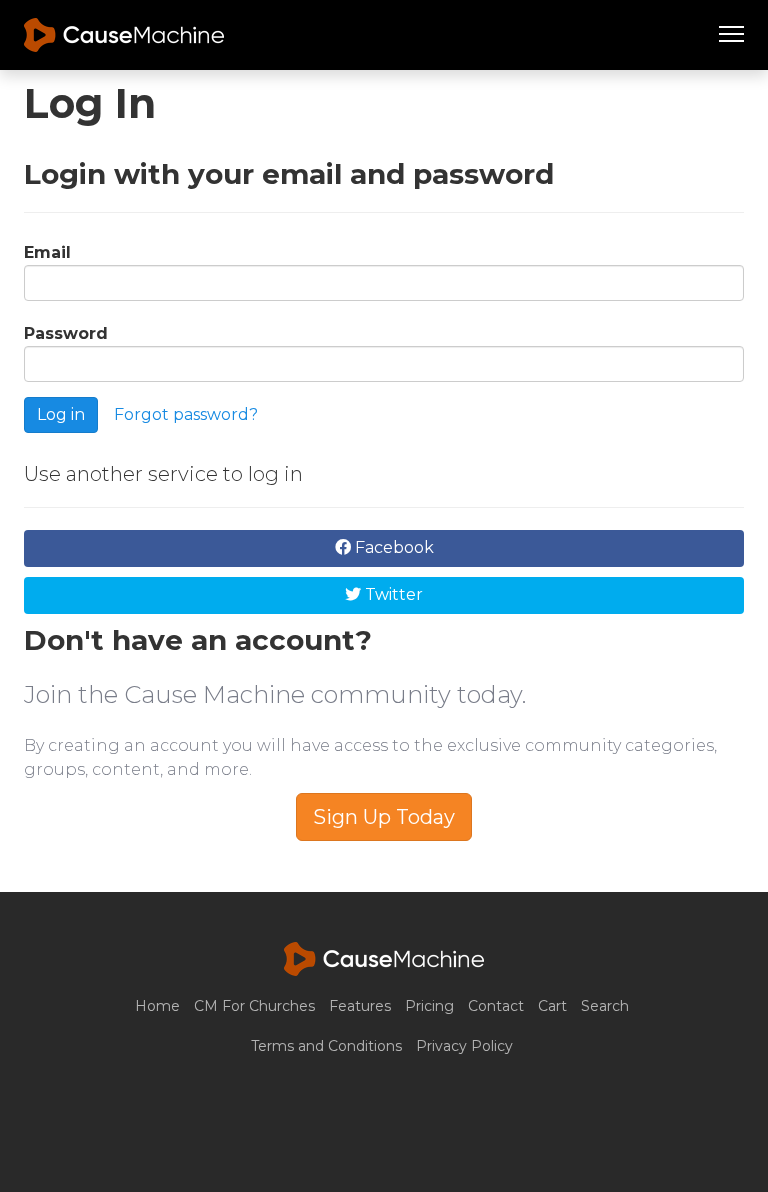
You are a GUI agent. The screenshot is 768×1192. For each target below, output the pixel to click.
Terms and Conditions (326, 1046)
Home (157, 1006)
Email (47, 252)
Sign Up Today (384, 817)
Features (360, 1006)
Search (605, 1006)
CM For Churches (254, 1006)
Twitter (392, 594)
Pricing (429, 1006)
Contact (496, 1006)
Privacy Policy (464, 1046)
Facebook (392, 547)
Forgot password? (186, 413)
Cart (552, 1006)
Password (66, 333)
